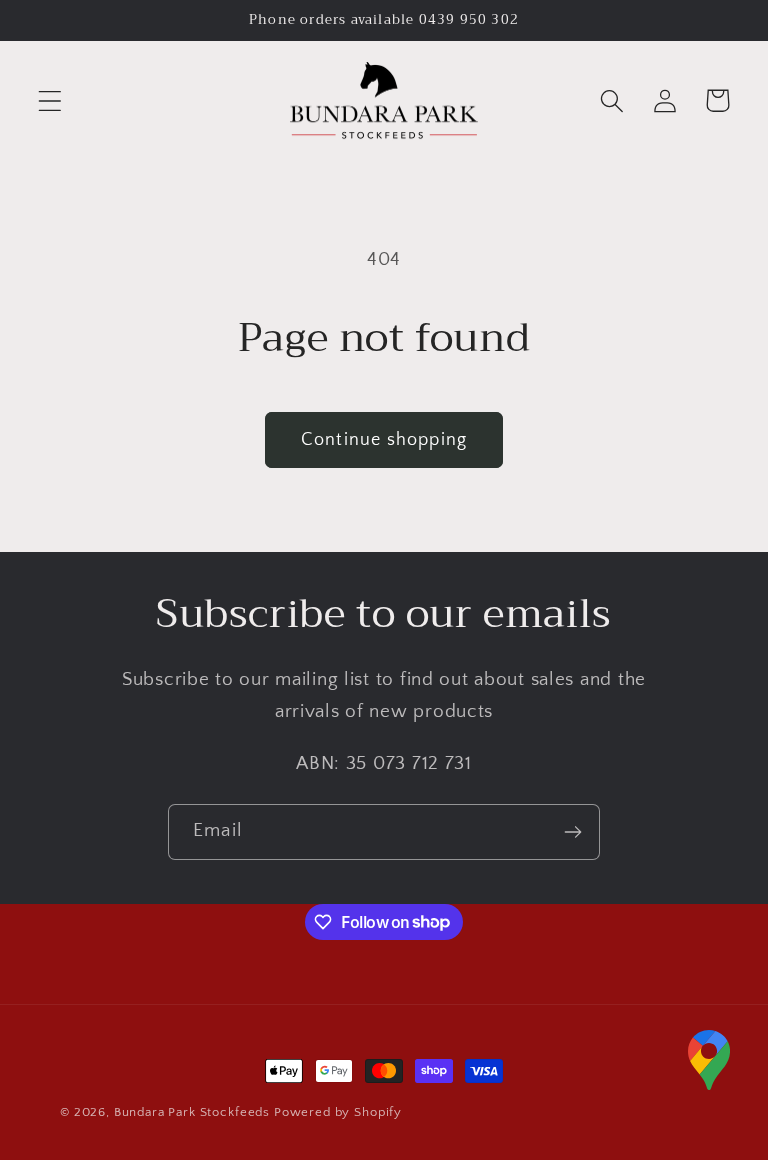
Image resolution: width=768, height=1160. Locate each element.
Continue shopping (384, 440)
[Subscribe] (572, 832)
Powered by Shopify (338, 1112)
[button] (50, 100)
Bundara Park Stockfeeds (192, 1112)
